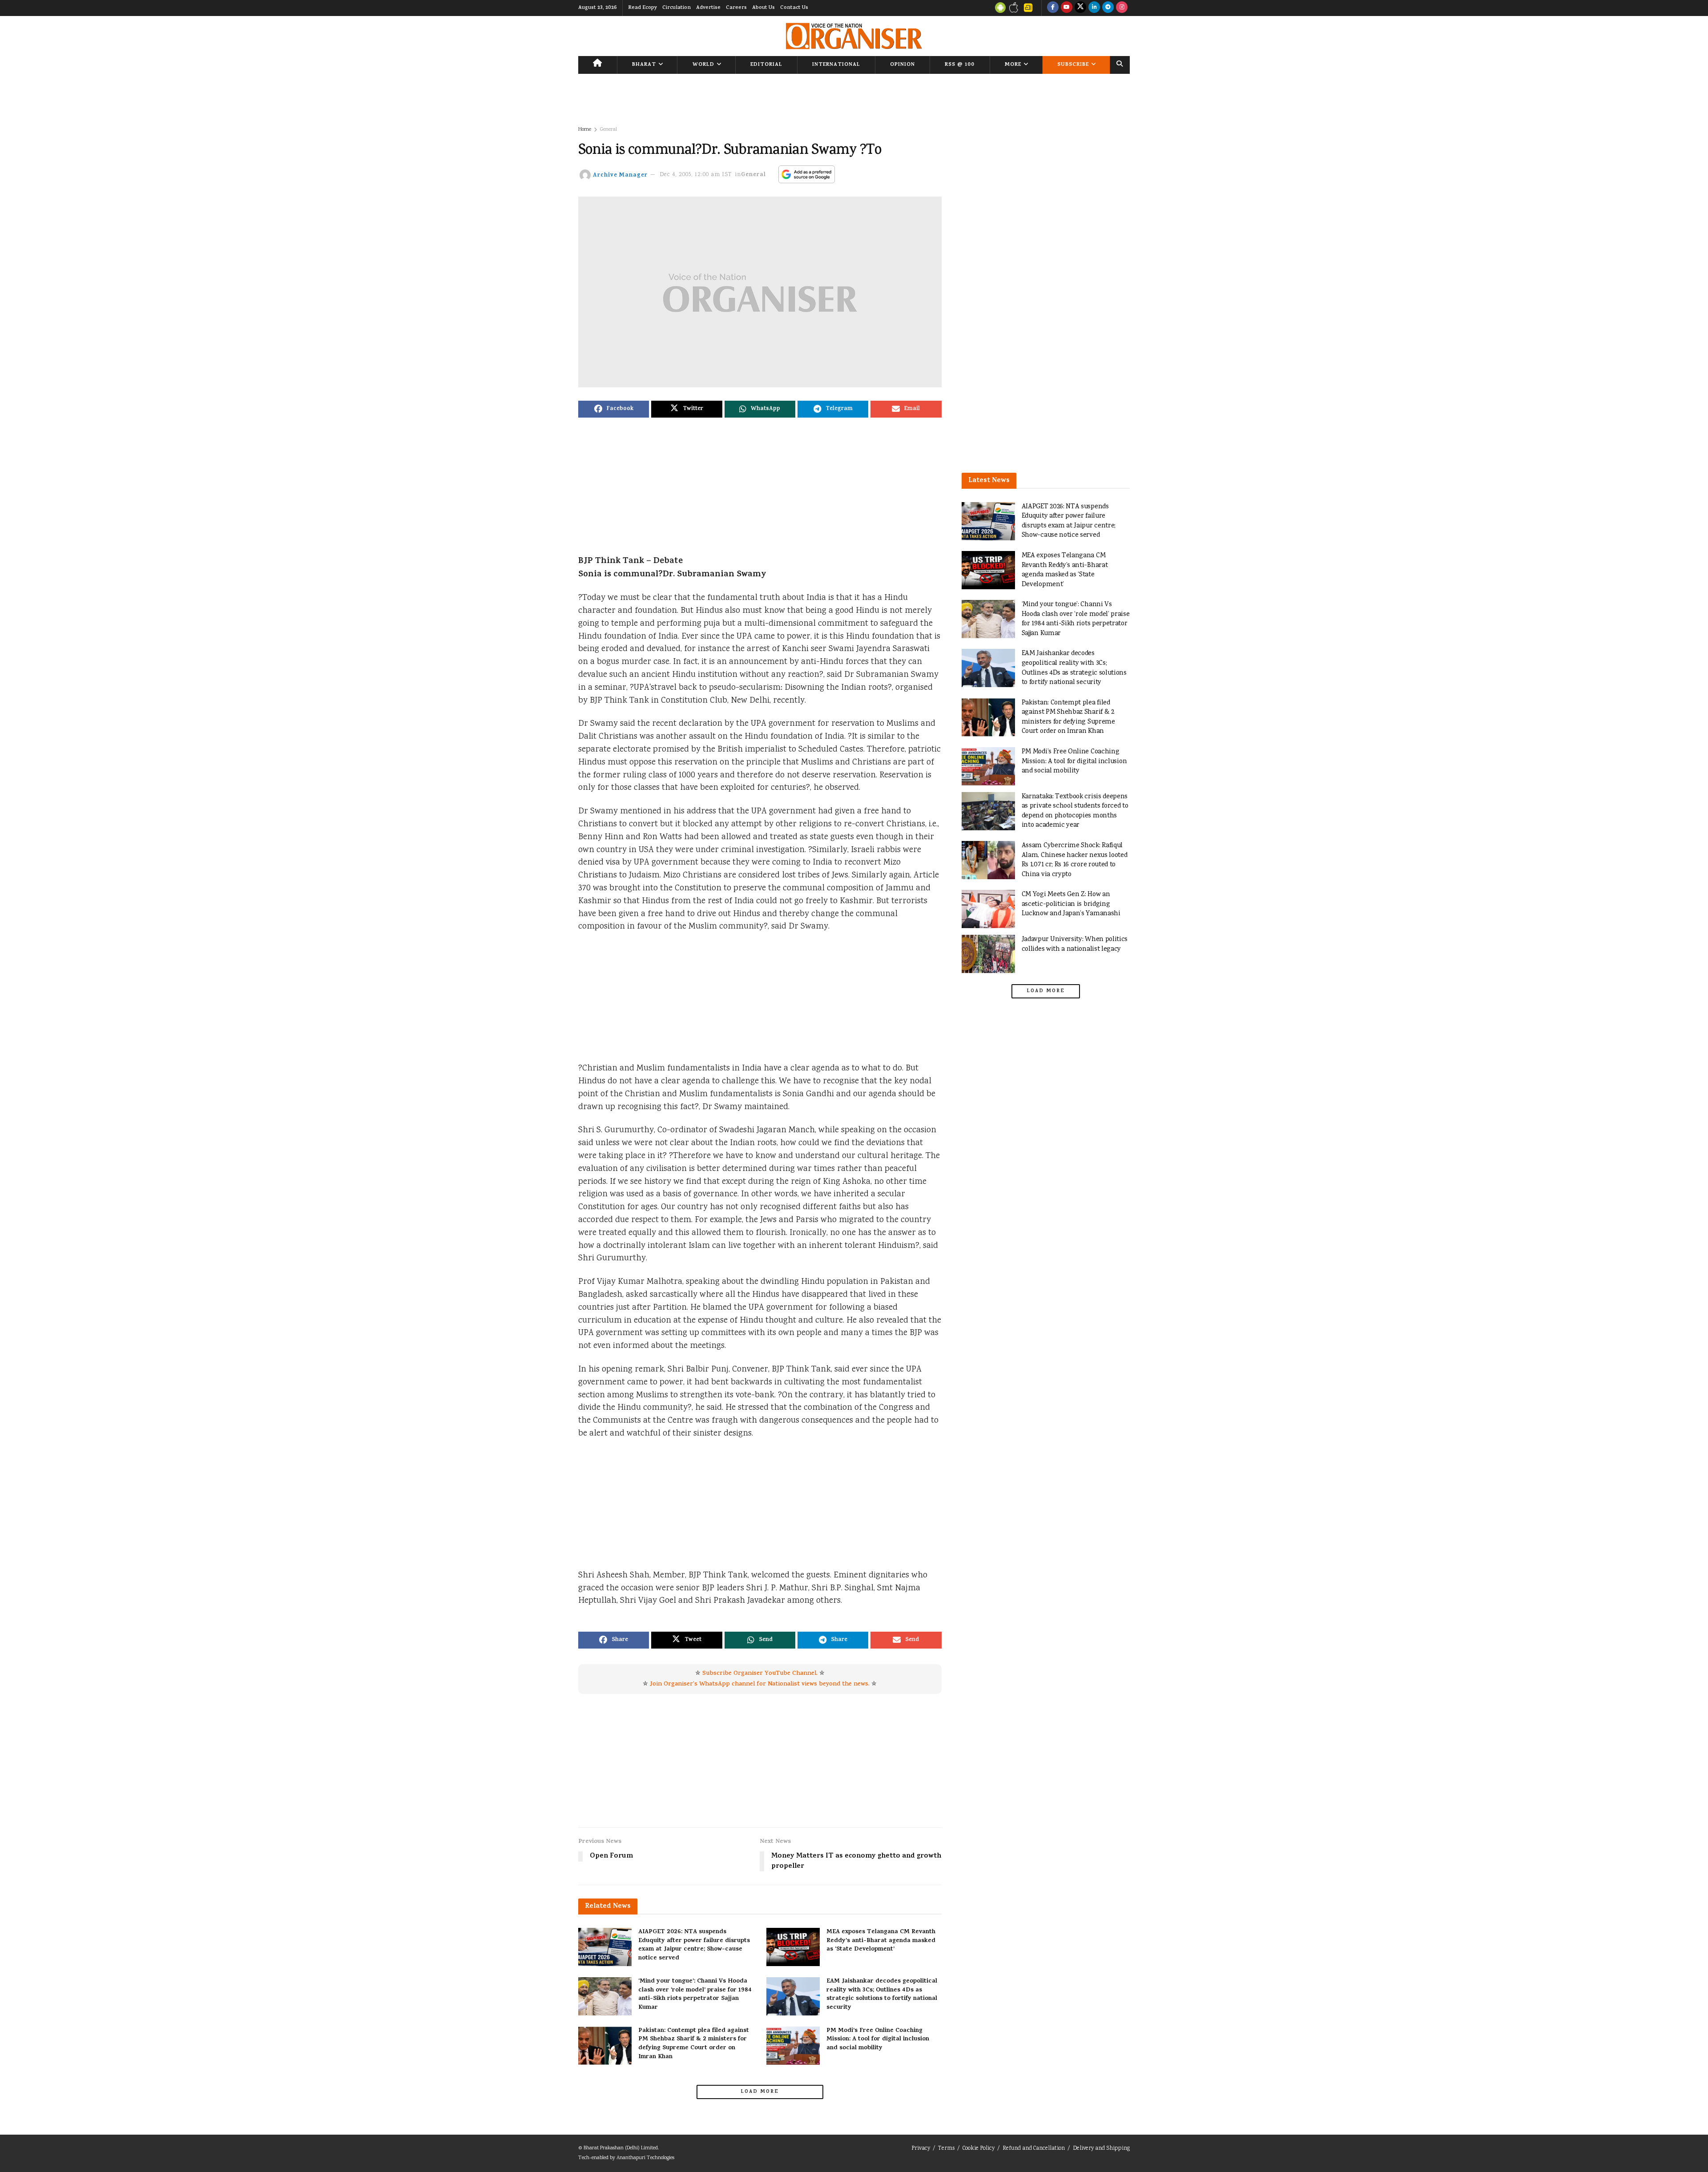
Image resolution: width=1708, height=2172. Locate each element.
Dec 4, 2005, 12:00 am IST (696, 175)
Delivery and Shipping (1101, 2149)
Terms (946, 2149)
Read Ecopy (643, 8)
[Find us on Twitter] (1080, 8)
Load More (760, 2092)
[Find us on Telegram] (1108, 8)
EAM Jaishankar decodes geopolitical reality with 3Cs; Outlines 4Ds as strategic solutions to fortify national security (882, 1995)
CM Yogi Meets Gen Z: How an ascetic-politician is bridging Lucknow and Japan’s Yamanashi (1071, 904)
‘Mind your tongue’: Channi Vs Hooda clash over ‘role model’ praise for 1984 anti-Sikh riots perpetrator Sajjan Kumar (695, 1995)
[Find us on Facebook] (1053, 8)
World (703, 65)
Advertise (708, 8)
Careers (736, 8)
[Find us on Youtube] (1067, 8)
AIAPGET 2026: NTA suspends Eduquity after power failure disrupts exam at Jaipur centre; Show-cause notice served (694, 1945)
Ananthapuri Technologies (645, 2158)
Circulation (677, 8)
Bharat (644, 65)
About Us (763, 8)
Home (585, 130)
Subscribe (1073, 65)
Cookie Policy (979, 2149)
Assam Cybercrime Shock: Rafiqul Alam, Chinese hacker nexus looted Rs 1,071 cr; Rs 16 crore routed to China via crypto (1075, 860)
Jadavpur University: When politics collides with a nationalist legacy (1075, 944)
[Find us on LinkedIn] (1094, 8)
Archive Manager (620, 175)
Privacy (921, 2149)
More (1013, 65)
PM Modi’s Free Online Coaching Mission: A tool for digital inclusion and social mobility (878, 2039)
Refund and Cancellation (1034, 2149)
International (836, 65)
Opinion (902, 65)
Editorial (766, 65)
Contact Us (794, 8)
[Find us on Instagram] (1122, 8)
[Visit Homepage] (854, 36)
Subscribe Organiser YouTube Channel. (760, 1674)
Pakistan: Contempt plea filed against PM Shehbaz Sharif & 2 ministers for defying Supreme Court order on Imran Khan (694, 2044)
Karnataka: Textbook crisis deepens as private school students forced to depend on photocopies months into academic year (1075, 811)
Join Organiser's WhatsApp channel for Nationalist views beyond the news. (760, 1684)
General (608, 130)
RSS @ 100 (960, 65)
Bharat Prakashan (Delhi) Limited (621, 2148)
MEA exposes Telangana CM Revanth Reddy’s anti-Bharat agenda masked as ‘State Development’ (881, 1941)
